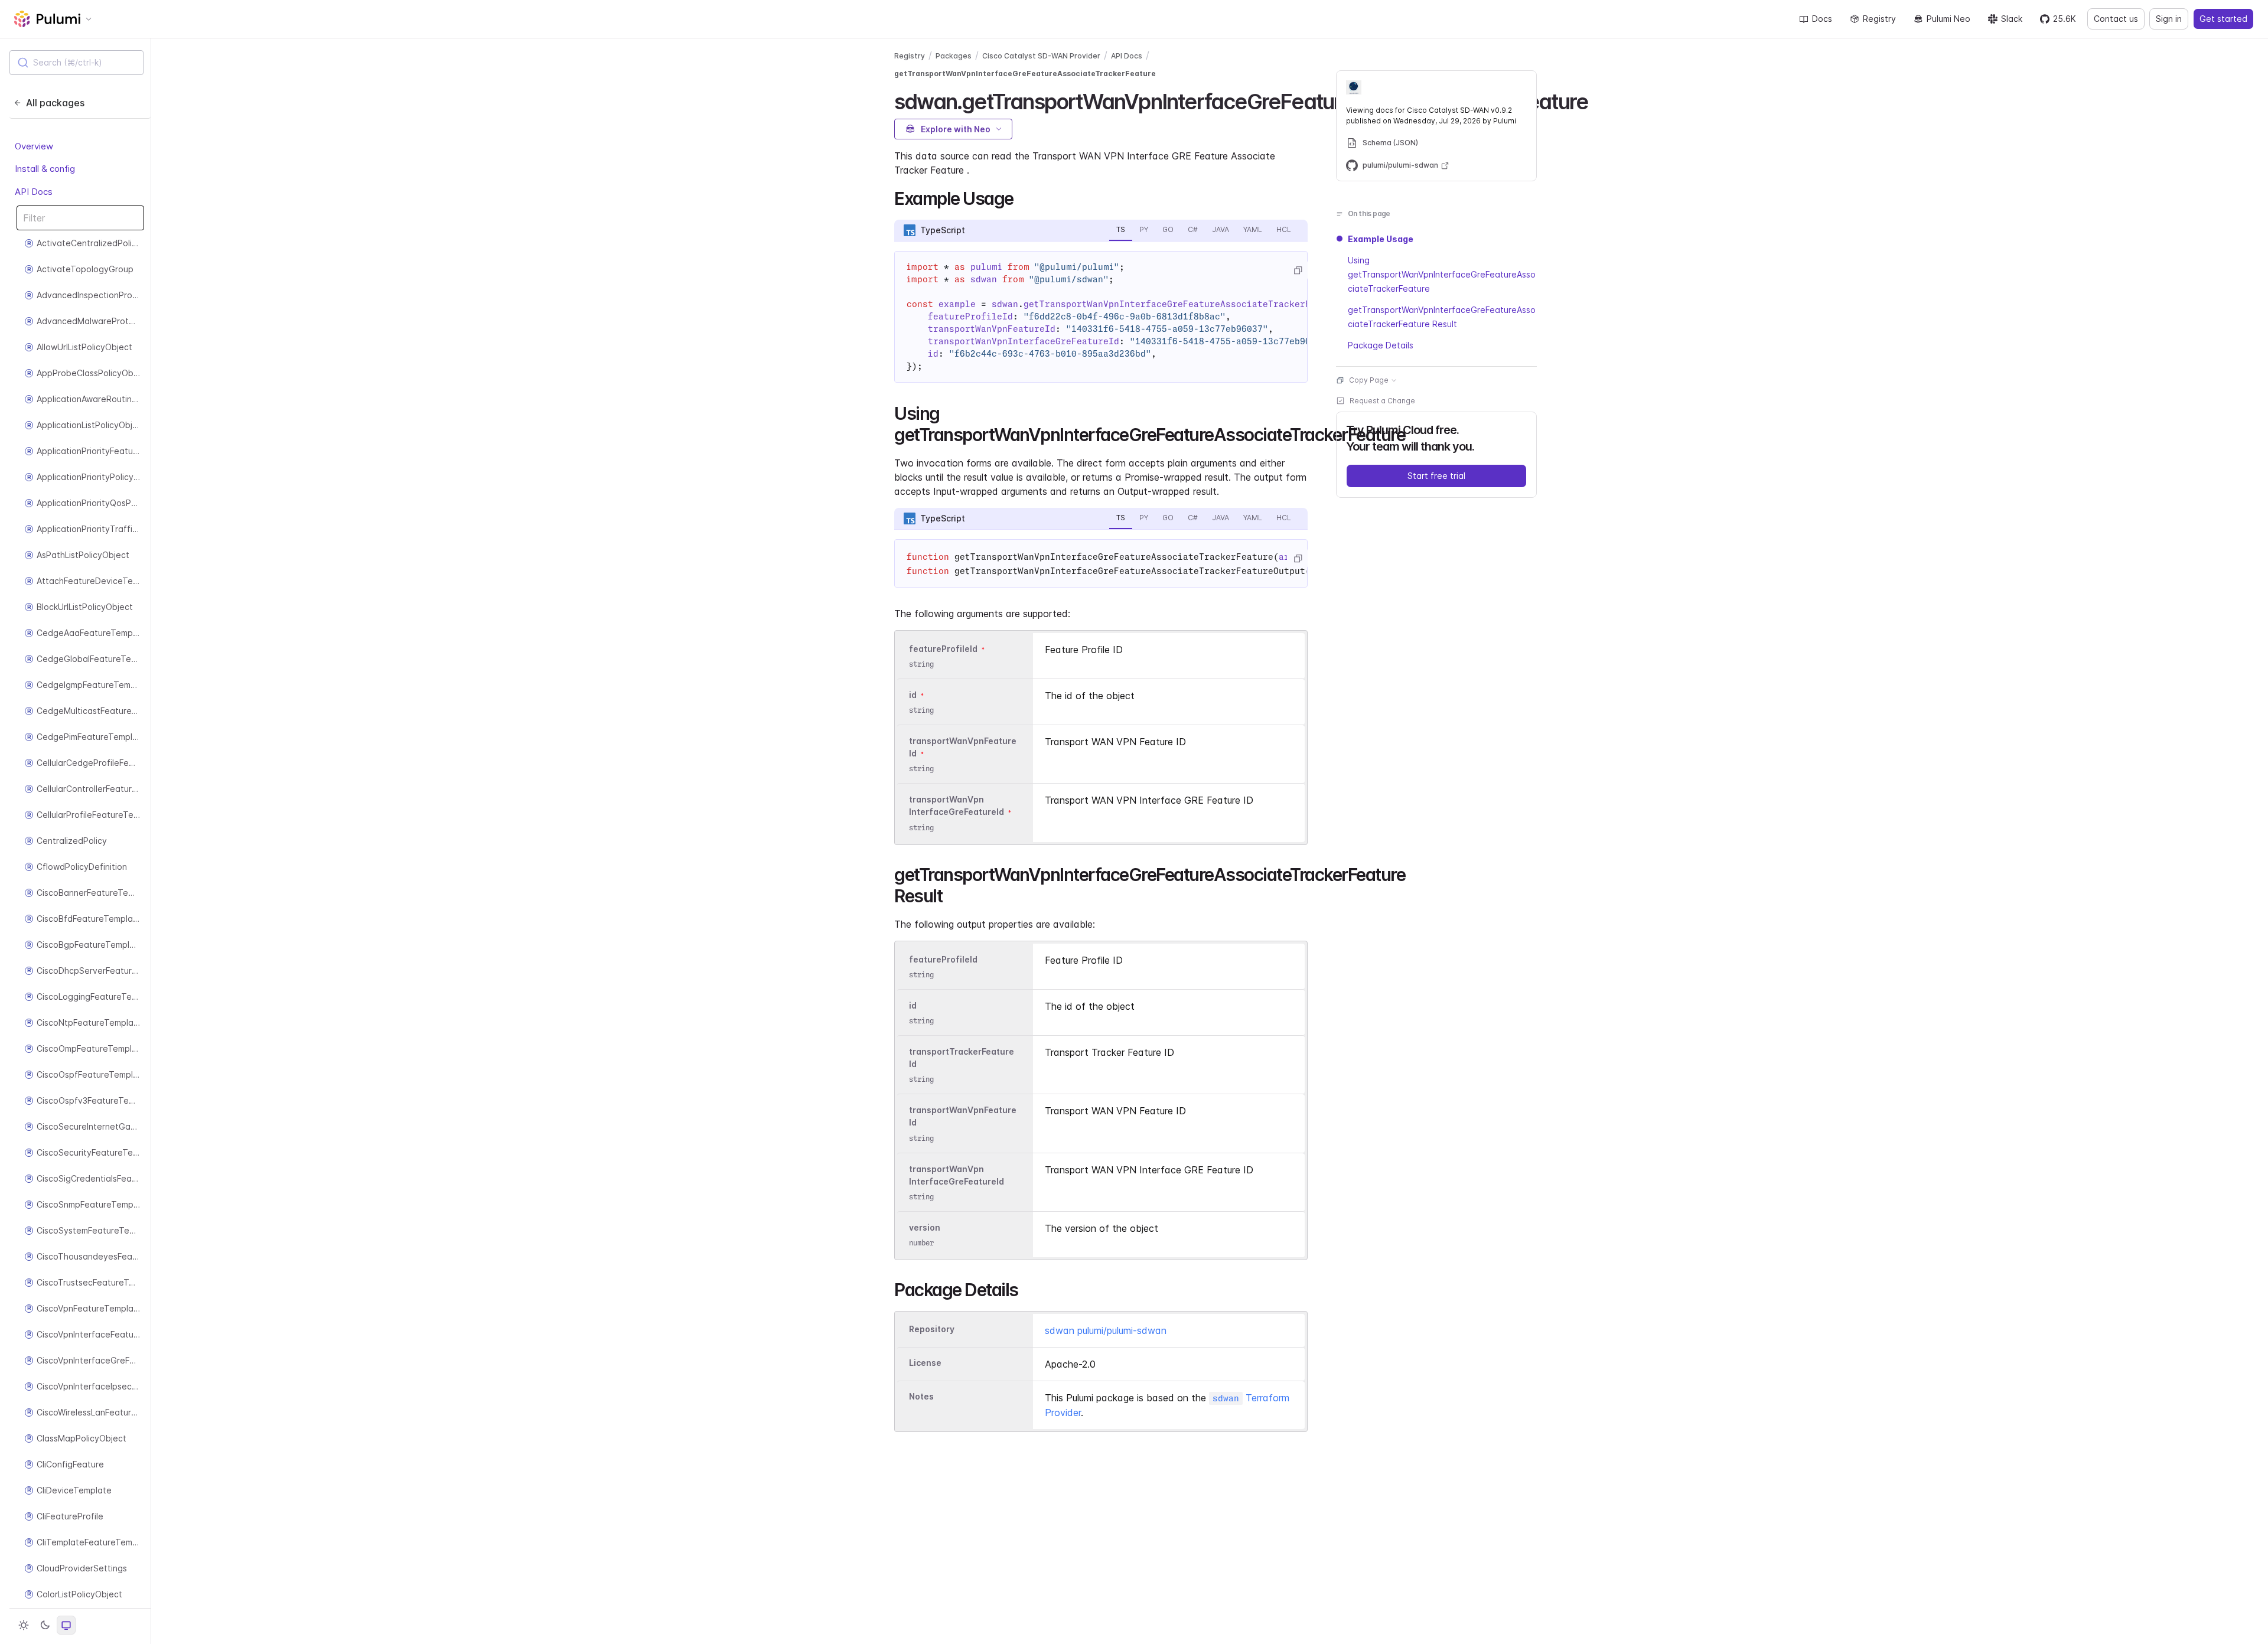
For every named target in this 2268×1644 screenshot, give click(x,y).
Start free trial (1436, 476)
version (925, 1227)
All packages (55, 103)
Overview (34, 146)
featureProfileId (943, 649)
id (913, 695)
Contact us (2116, 19)
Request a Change (1382, 401)
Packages (954, 56)
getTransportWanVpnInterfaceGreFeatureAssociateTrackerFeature (1025, 74)
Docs (1822, 19)
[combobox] (76, 63)
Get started (2223, 19)
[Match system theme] (66, 1625)
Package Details (1381, 345)
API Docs (34, 192)
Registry (1879, 19)
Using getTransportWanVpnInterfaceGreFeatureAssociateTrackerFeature (1442, 274)
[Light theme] (24, 1625)
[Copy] (1298, 270)
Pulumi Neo (1948, 19)
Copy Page (1369, 380)
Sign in (2169, 19)
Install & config (45, 169)
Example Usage (1381, 239)
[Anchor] (1598, 100)
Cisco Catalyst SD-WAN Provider (1041, 56)
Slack (2012, 19)
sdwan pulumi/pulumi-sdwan (1106, 1330)
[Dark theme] (45, 1625)
